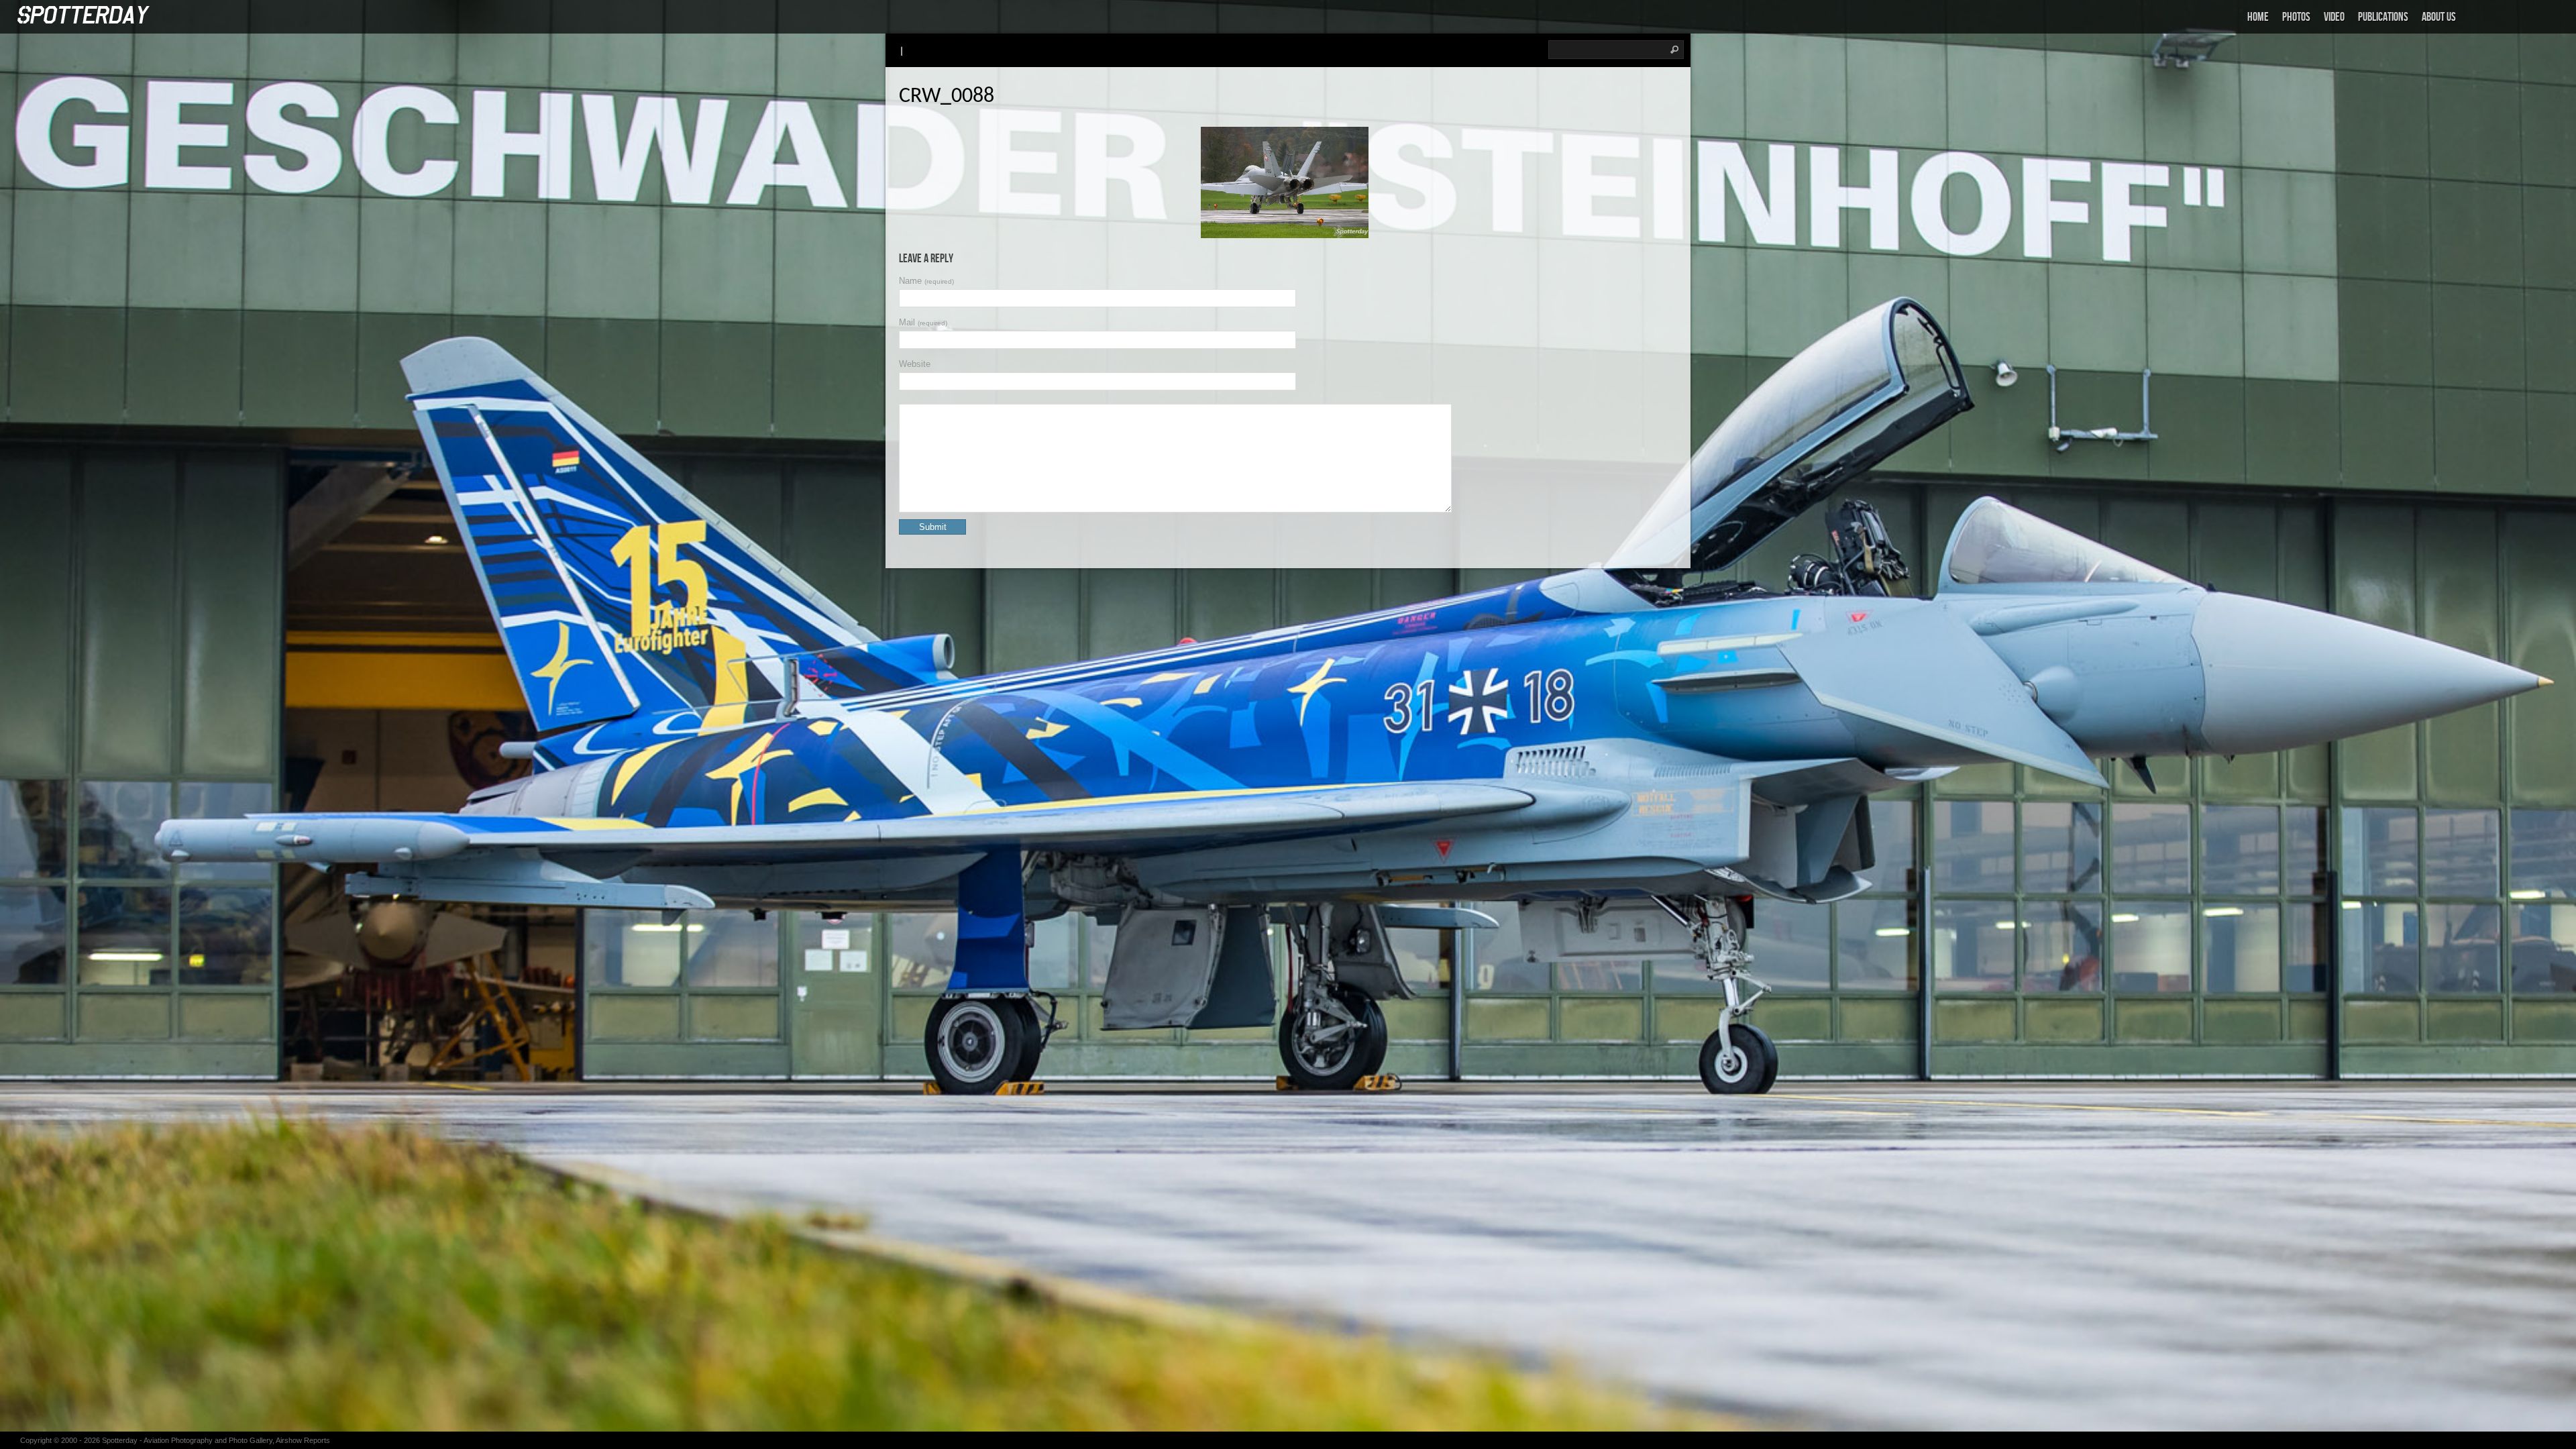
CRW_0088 (947, 97)
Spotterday (120, 1440)
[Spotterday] (84, 16)
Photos (2296, 17)
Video (2334, 17)
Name (926, 281)
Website (915, 364)
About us (2439, 17)
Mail (923, 322)
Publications (2383, 17)
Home (2258, 17)
